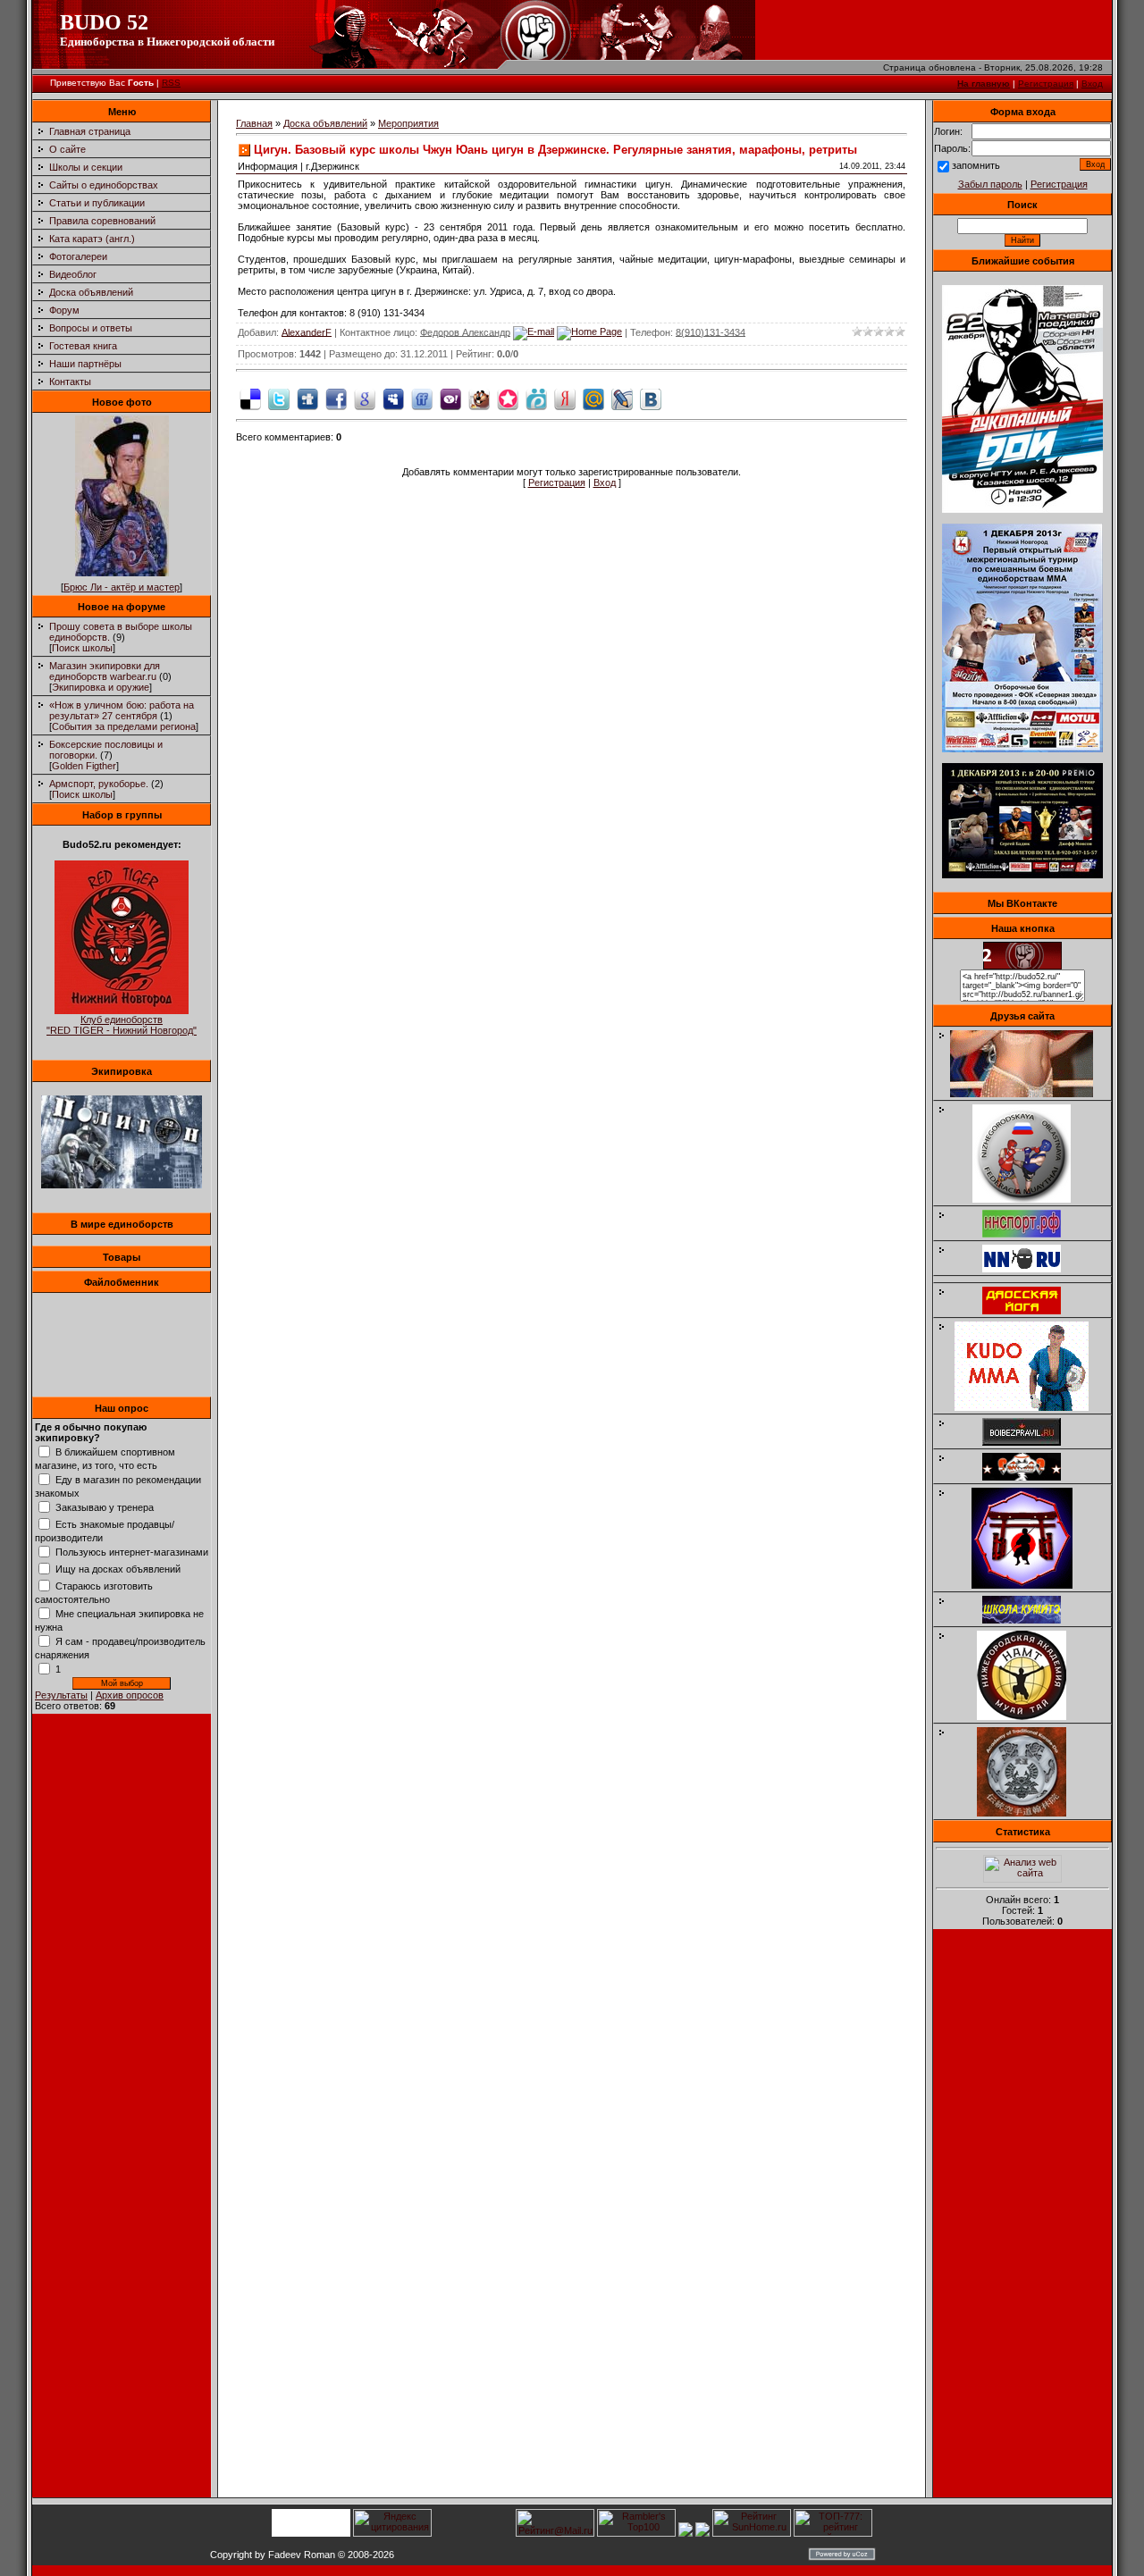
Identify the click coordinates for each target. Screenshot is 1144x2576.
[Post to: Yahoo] (450, 399)
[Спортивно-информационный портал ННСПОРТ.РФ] (1030, 1234)
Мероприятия (408, 123)
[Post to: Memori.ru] (508, 399)
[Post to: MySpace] (393, 399)
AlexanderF (307, 331)
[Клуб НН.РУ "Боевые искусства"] (1030, 1269)
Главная (254, 123)
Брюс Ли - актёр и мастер (122, 587)
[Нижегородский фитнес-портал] (1030, 1276)
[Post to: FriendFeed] (422, 399)
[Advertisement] (1022, 2219)
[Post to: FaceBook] (336, 399)
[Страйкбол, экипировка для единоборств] (122, 1185)
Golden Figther (84, 766)
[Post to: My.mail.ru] (593, 399)
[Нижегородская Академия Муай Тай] (1030, 1716)
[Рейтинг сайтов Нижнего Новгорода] (686, 2533)
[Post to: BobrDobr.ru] (479, 399)
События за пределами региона (124, 726)
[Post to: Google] (365, 399)
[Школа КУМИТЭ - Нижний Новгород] (1030, 1620)
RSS (171, 83)
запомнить (976, 165)
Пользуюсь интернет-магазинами (132, 1552)
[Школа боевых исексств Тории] (1031, 1585)
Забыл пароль (990, 184)
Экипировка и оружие (101, 687)
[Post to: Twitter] (279, 399)
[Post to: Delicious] (250, 399)
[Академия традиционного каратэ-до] (1030, 1813)
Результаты (61, 1695)
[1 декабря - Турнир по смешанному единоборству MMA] (1022, 749)
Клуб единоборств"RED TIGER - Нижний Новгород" (122, 1025)
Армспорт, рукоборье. (99, 784)
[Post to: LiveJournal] (622, 399)
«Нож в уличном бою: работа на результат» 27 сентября (122, 710)
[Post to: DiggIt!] (307, 399)
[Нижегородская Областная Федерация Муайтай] (1030, 1199)
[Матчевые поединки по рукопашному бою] (1022, 509)
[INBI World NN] (1030, 1311)
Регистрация (1046, 84)
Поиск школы (82, 648)
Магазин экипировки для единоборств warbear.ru (105, 671)
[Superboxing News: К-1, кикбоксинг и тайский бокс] (1030, 1094)
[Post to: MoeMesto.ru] (536, 399)
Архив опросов (130, 1695)
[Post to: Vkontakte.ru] (651, 399)
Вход (1092, 84)
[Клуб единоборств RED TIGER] (122, 1011)
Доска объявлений (325, 123)
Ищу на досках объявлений (118, 1569)
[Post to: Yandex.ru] (565, 399)
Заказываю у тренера (105, 1507)
